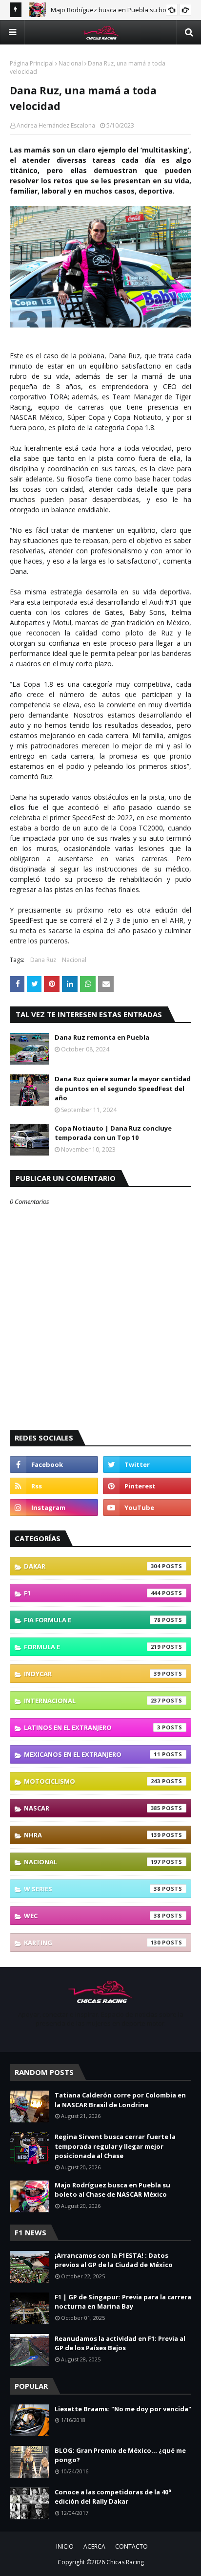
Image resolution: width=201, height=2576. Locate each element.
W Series (92, 1889)
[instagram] (54, 1507)
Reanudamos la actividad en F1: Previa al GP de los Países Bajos (120, 2343)
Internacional (92, 1701)
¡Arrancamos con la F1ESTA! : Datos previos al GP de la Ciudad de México (114, 2260)
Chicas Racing (125, 2562)
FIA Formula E (92, 1620)
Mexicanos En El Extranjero (92, 1754)
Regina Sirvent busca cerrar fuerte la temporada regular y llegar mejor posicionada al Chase (115, 2146)
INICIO (65, 2546)
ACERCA (94, 2546)
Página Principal (32, 63)
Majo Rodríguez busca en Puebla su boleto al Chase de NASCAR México (112, 2190)
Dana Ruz (43, 960)
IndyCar (92, 1674)
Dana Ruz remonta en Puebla (102, 1037)
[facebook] (54, 1464)
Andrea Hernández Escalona (56, 125)
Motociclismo (92, 1781)
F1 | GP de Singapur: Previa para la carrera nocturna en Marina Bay (123, 2302)
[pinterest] (147, 1486)
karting (92, 1943)
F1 (92, 1593)
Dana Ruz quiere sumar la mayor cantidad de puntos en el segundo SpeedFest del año (123, 1088)
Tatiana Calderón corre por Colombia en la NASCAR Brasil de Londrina (120, 2100)
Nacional (71, 63)
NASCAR (92, 1808)
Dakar (92, 1566)
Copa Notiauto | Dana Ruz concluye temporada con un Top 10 (113, 1133)
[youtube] (147, 1507)
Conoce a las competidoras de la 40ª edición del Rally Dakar (113, 2497)
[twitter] (147, 1464)
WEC (92, 1916)
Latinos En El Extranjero (92, 1727)
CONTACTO (131, 2546)
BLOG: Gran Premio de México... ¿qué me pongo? (120, 2455)
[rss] (54, 1486)
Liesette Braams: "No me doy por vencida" (123, 2409)
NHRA (92, 1835)
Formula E (92, 1647)
